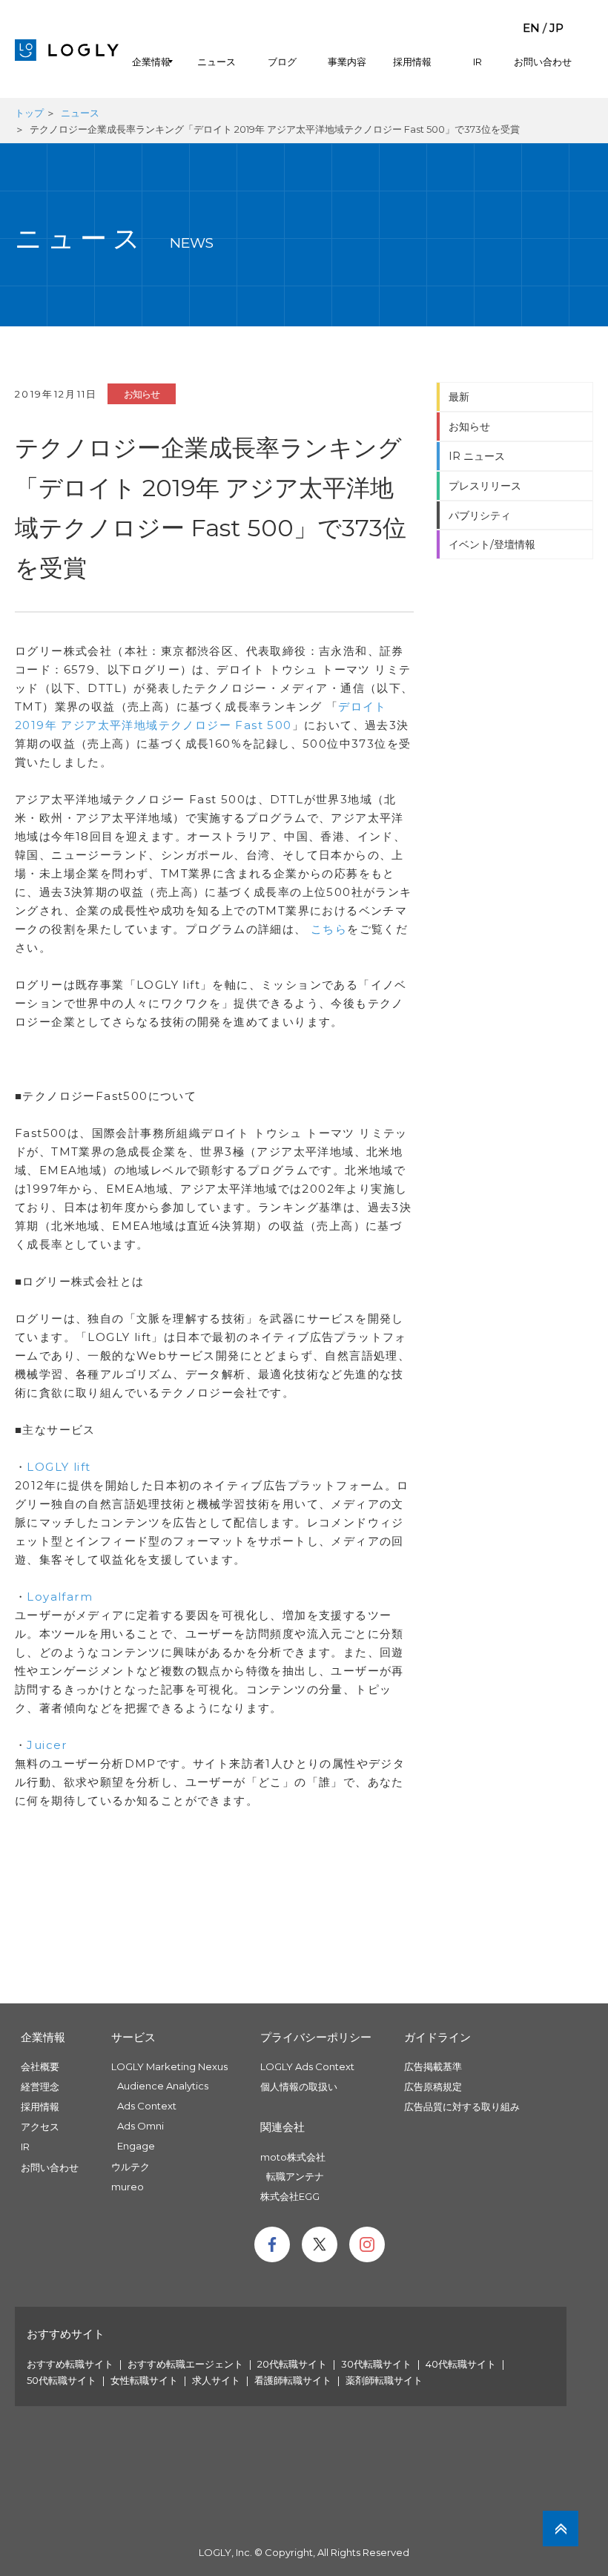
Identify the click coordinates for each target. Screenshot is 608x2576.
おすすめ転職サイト (70, 2364)
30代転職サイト (376, 2364)
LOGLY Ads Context (307, 2066)
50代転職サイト (62, 2380)
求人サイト (216, 2380)
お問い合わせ (543, 62)
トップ (29, 113)
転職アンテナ (295, 2176)
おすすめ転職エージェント (185, 2364)
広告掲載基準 (433, 2066)
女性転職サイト (144, 2380)
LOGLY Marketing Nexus (169, 2066)
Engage (136, 2146)
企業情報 (151, 62)
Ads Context (147, 2106)
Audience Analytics (163, 2086)
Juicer (47, 1745)
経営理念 (40, 2086)
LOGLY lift (59, 1467)
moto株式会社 (293, 2157)
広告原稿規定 (433, 2086)
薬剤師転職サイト (384, 2380)
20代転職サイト (292, 2364)
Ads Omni (141, 2126)
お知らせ (142, 394)
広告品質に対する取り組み (462, 2106)
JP (556, 28)
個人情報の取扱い (299, 2086)
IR (478, 62)
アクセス (40, 2127)
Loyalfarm (60, 1597)
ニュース (217, 62)
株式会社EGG (290, 2196)
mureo (128, 2187)
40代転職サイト (461, 2364)
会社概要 (40, 2066)
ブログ (282, 62)
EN (531, 28)
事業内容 (347, 62)
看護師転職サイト (293, 2380)
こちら (329, 929)
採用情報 (412, 62)
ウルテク (130, 2167)
